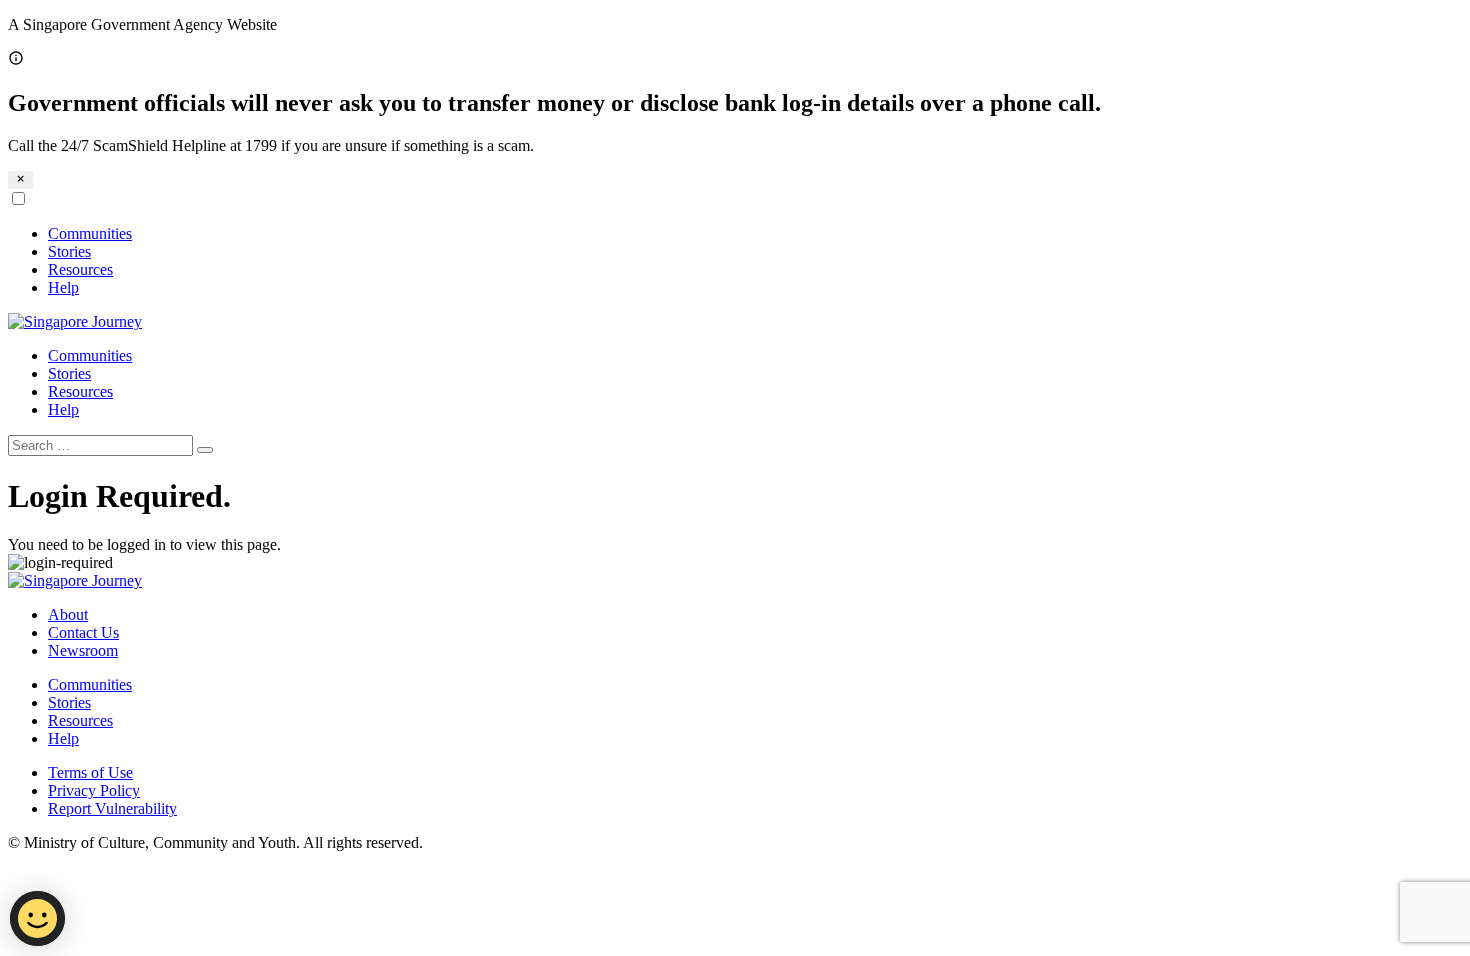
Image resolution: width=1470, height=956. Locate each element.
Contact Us (83, 632)
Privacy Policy (94, 790)
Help (63, 287)
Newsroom (83, 650)
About (68, 614)
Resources (80, 269)
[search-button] (205, 450)
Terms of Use (90, 772)
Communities (90, 233)
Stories (69, 251)
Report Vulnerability (112, 808)
